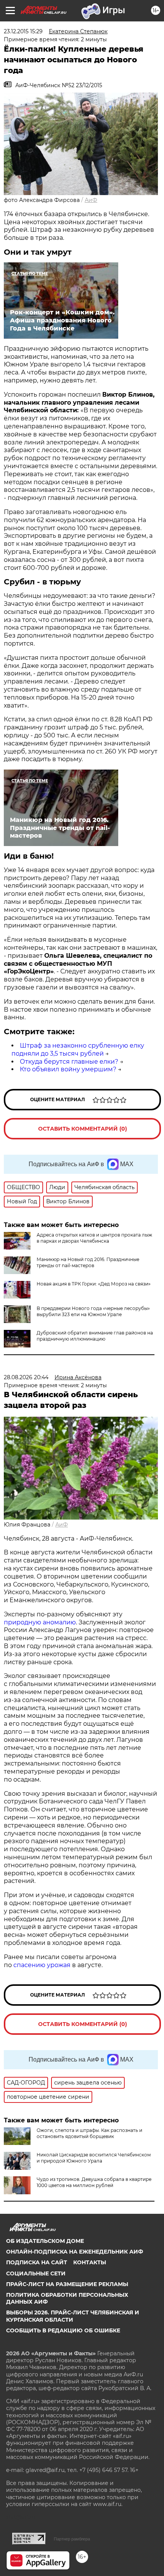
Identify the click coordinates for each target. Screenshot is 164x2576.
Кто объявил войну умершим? (68, 1069)
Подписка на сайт (37, 2262)
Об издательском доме (45, 2241)
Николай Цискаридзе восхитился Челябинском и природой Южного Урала (94, 2158)
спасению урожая (42, 1965)
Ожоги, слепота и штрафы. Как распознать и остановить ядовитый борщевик (89, 2133)
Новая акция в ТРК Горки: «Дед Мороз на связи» (94, 1284)
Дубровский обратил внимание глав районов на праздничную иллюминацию (95, 1336)
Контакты (90, 2262)
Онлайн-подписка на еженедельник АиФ (75, 2252)
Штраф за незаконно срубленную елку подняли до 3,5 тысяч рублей (78, 1050)
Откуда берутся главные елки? (69, 1062)
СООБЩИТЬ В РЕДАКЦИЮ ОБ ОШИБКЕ (63, 2330)
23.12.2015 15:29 (23, 31)
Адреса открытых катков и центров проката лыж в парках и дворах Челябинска (94, 1238)
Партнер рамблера (72, 2539)
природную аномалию (40, 1622)
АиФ (91, 200)
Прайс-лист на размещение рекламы (67, 2284)
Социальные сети (36, 2273)
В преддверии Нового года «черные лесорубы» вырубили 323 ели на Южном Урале (93, 1311)
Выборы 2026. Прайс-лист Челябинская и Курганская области (73, 2316)
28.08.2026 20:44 (26, 1377)
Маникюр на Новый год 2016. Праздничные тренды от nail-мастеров (88, 1262)
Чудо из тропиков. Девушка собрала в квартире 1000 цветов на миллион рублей (94, 2182)
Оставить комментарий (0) (83, 1129)
